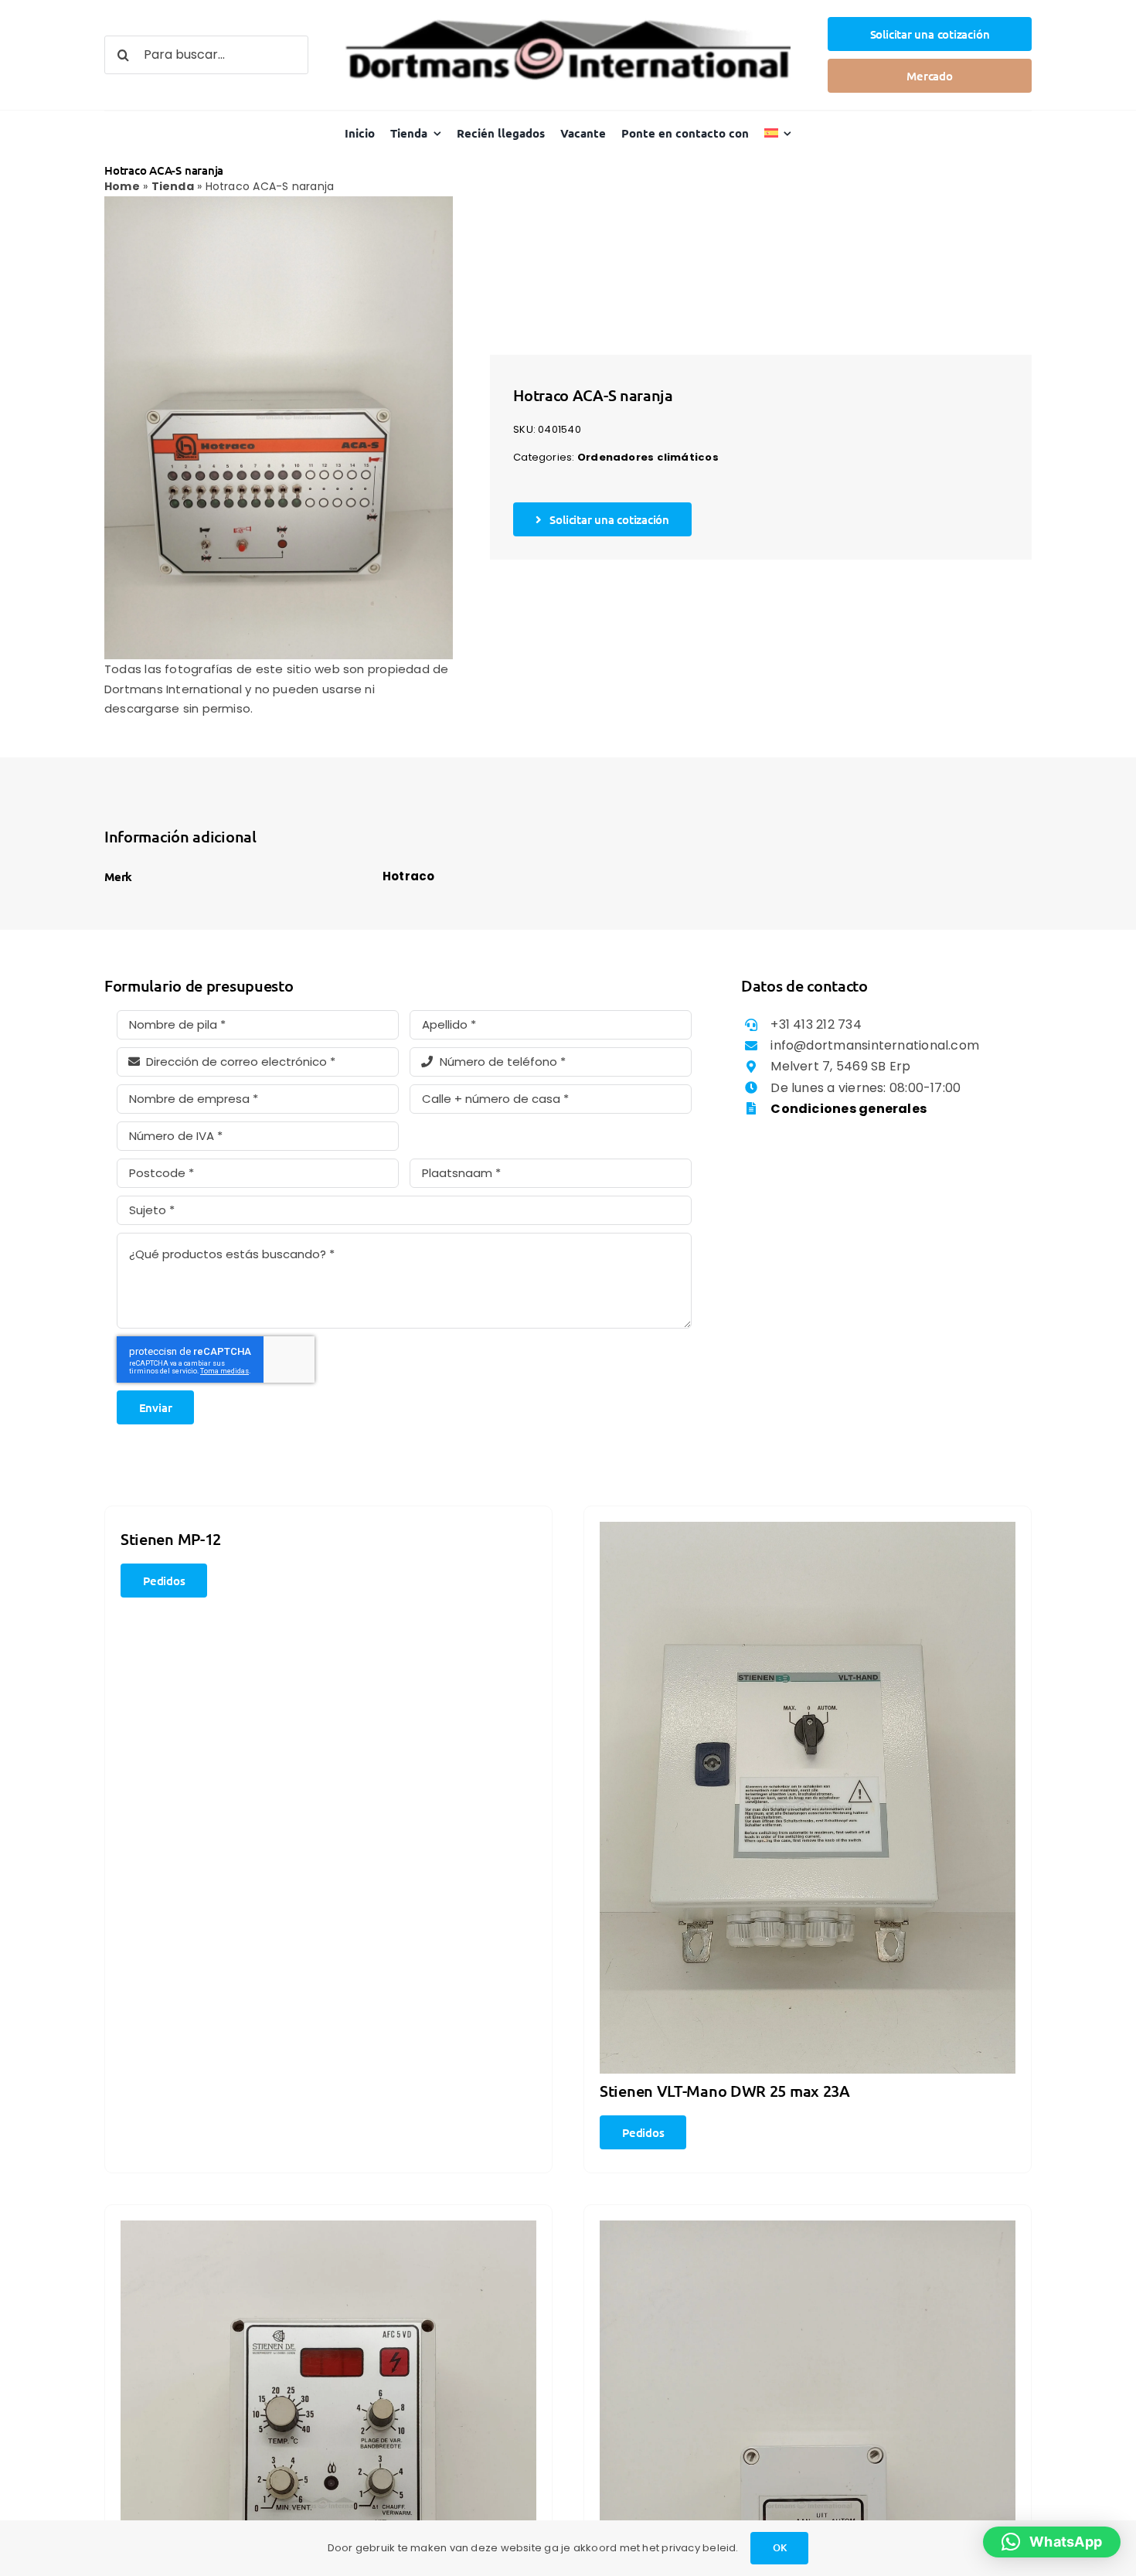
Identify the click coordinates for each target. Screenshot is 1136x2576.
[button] (1052, 2542)
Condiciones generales (849, 1109)
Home (122, 186)
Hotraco (409, 876)
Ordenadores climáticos (648, 457)
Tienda (173, 186)
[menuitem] (778, 133)
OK (780, 2547)
